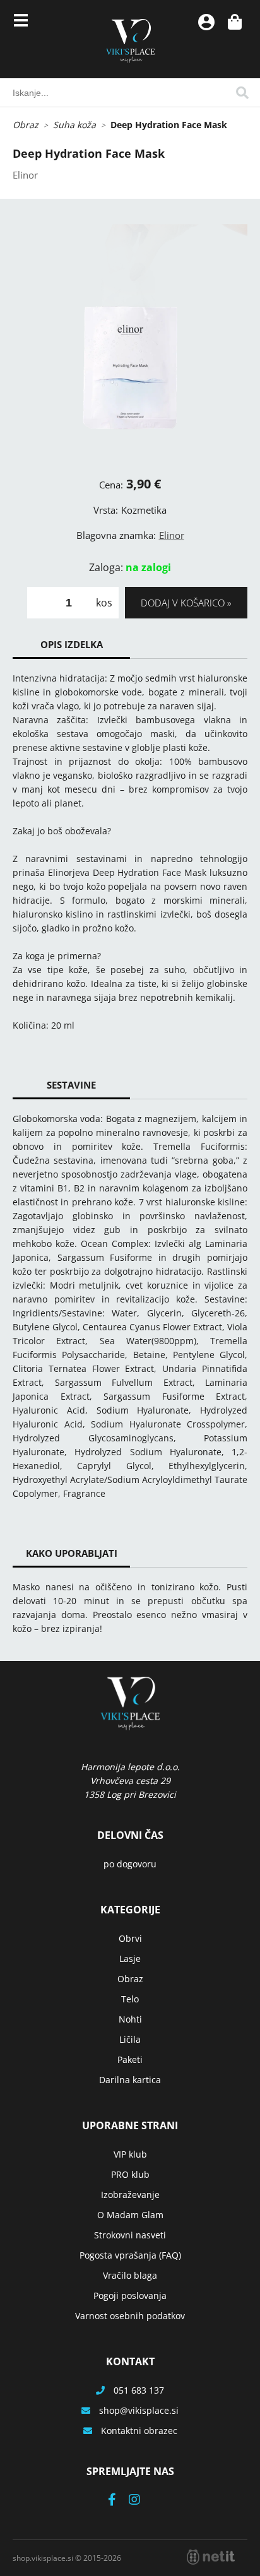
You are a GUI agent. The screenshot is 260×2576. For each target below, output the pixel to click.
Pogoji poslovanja (130, 2295)
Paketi (130, 2059)
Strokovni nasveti (130, 2235)
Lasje (130, 1959)
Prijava (206, 22)
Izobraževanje (130, 2195)
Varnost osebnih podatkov (130, 2316)
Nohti (130, 2019)
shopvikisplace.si (139, 2410)
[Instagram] (141, 2501)
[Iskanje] (242, 93)
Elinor (172, 535)
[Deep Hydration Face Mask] (130, 341)
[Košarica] (235, 22)
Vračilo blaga (130, 2275)
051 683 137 (139, 2390)
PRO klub (130, 2174)
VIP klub (130, 2154)
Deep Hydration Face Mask (169, 125)
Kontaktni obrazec (139, 2431)
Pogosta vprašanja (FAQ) (130, 2255)
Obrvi (130, 1938)
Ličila (130, 2039)
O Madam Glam (130, 2215)
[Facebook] (118, 2501)
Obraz (26, 125)
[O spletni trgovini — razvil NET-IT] (211, 2557)
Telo (130, 1999)
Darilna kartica (130, 2080)
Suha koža (74, 125)
